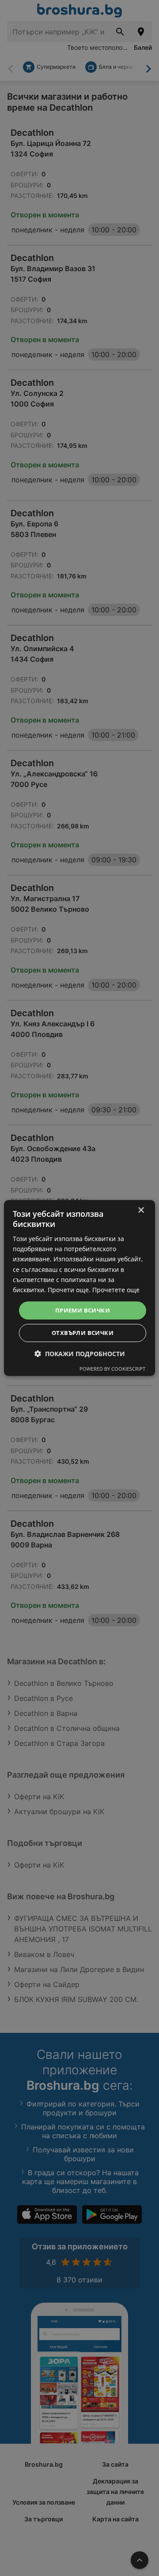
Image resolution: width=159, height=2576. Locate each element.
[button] (80, 1354)
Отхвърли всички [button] (83, 1333)
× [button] (141, 1210)
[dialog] (79, 1288)
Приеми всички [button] (83, 1310)
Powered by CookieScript (112, 1369)
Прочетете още (116, 1290)
